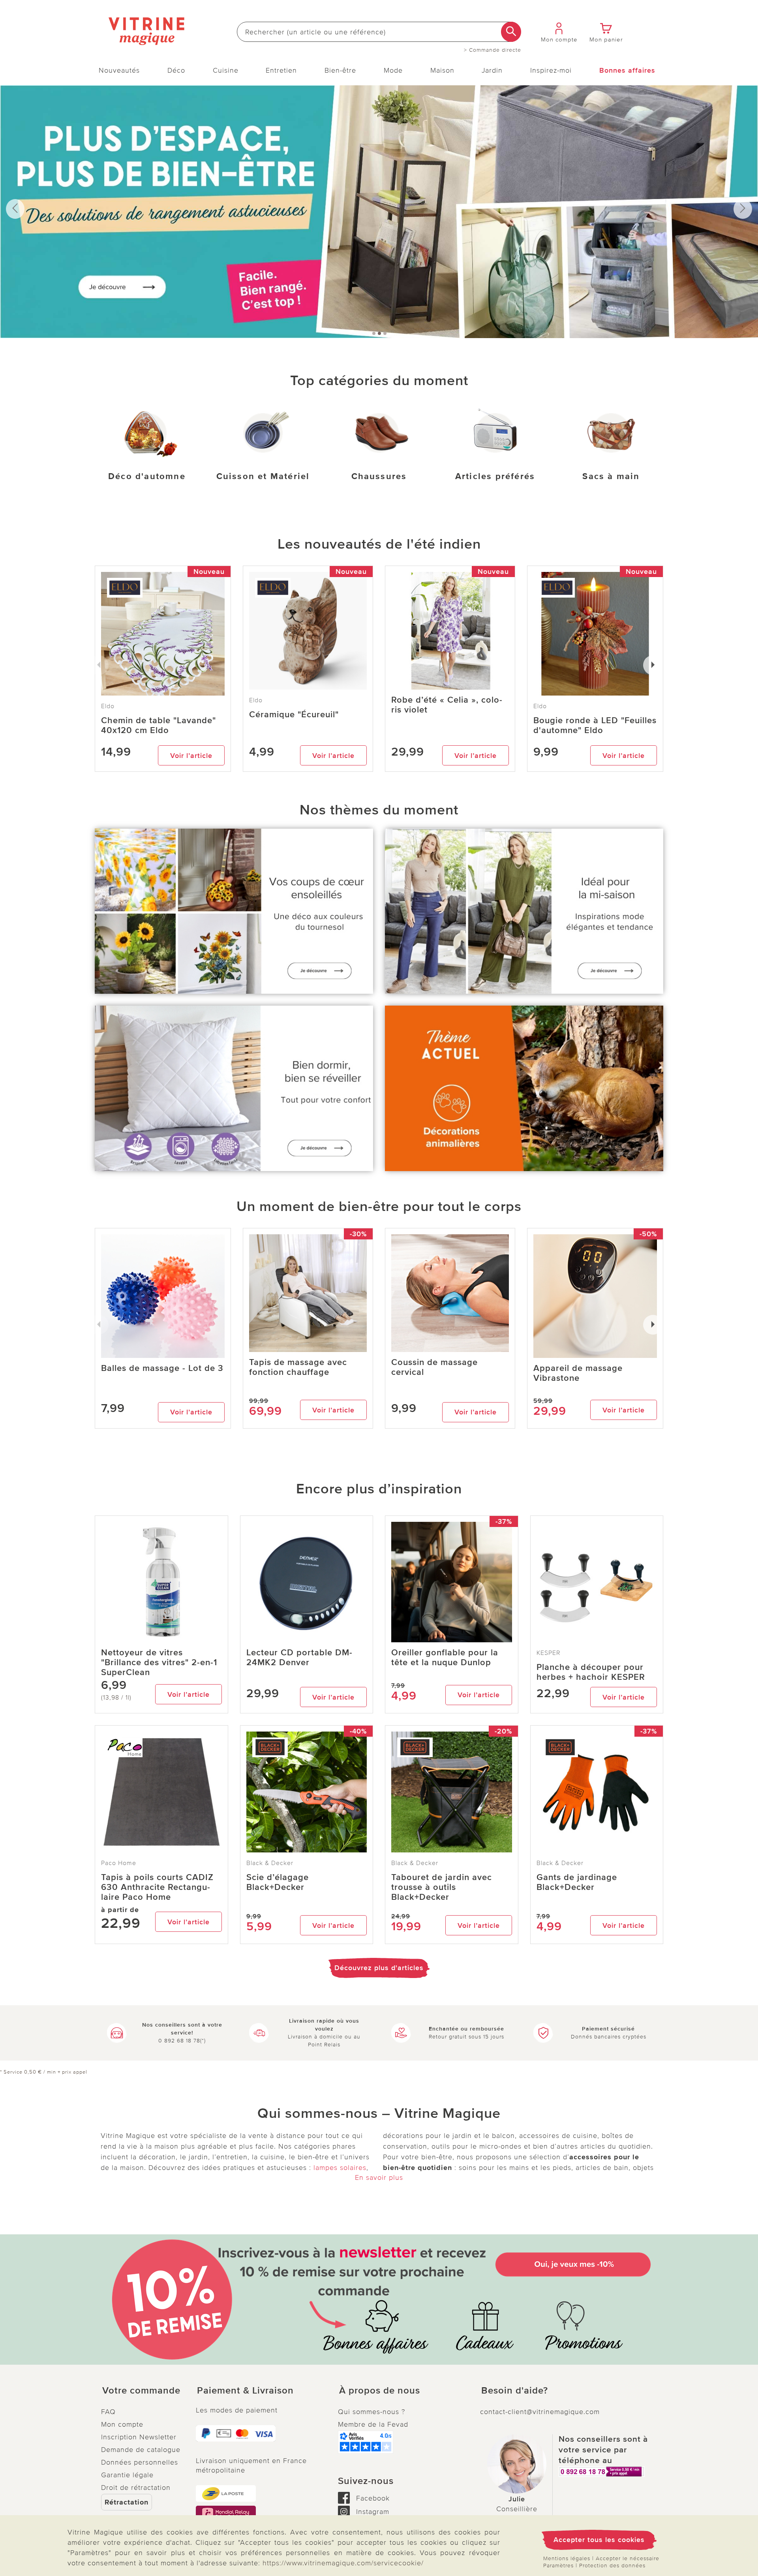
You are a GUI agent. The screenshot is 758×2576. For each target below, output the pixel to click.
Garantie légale (127, 2475)
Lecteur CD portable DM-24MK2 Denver (299, 1658)
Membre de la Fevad (373, 2424)
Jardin (492, 70)
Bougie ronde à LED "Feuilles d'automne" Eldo (595, 726)
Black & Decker (270, 1863)
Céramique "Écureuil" (294, 715)
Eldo (256, 700)
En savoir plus (379, 2177)
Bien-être (340, 70)
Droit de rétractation (136, 2488)
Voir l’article (191, 756)
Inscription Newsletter (139, 2437)
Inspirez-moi (551, 70)
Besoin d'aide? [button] (515, 2391)
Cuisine (226, 70)
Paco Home (119, 1863)
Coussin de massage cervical (434, 1367)
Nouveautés (119, 70)
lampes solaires (340, 2168)
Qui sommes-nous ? (371, 2412)
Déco (176, 70)
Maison (442, 70)
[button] (142, 2391)
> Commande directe (493, 50)
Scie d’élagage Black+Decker (278, 1882)
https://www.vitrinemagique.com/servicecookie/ (343, 2563)
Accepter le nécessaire (628, 2558)
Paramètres (558, 2566)
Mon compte (122, 2424)
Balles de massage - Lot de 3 (162, 1368)
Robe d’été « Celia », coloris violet (447, 705)
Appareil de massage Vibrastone (578, 1373)
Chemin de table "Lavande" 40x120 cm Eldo (159, 726)
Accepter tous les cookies (599, 2540)
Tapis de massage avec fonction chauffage (298, 1367)
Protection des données (612, 2566)
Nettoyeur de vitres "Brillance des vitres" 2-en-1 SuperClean (159, 1663)
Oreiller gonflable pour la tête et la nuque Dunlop (445, 1658)
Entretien (281, 70)
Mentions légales (567, 2558)
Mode (393, 70)
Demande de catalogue (141, 2450)
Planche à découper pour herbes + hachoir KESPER (591, 1672)
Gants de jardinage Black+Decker (577, 1882)
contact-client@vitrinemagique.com (540, 2412)
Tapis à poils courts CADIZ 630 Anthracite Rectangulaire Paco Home (157, 1887)
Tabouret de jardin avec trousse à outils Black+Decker (442, 1887)
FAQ (108, 2412)
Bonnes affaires (627, 70)
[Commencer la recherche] (511, 32)
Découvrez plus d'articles (379, 1968)
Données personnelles (140, 2462)
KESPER (549, 1653)
